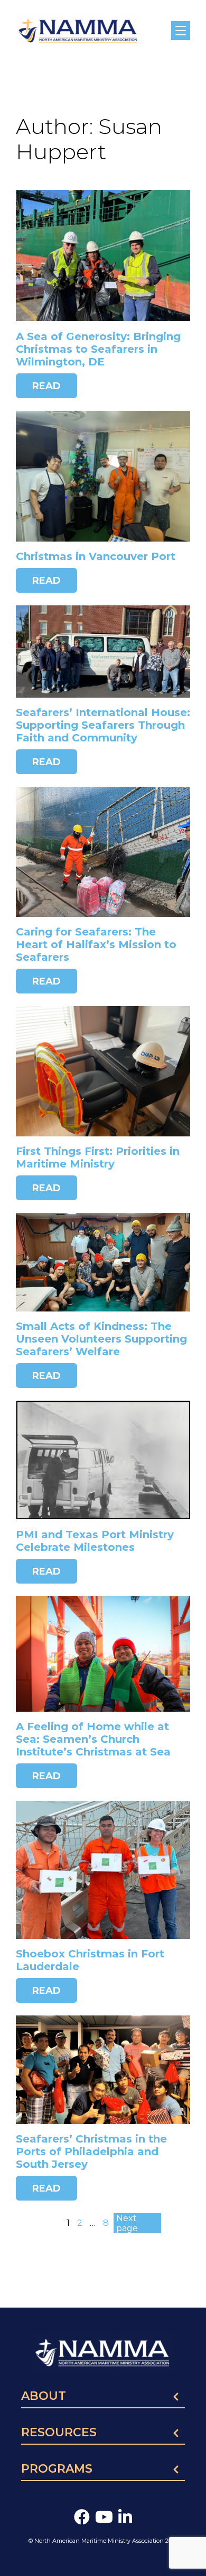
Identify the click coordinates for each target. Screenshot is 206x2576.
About (44, 2397)
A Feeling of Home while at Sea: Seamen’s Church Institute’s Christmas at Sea (93, 1739)
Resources (59, 2433)
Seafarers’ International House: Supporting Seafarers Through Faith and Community (103, 725)
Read (46, 386)
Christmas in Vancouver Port (96, 556)
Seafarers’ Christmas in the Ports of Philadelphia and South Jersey (91, 2152)
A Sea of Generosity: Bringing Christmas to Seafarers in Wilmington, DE (98, 349)
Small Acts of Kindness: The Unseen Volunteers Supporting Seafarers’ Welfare (101, 1339)
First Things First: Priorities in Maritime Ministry (98, 1157)
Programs (57, 2469)
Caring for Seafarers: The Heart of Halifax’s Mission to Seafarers (96, 944)
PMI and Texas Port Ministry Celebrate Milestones (95, 1541)
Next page (127, 2223)
